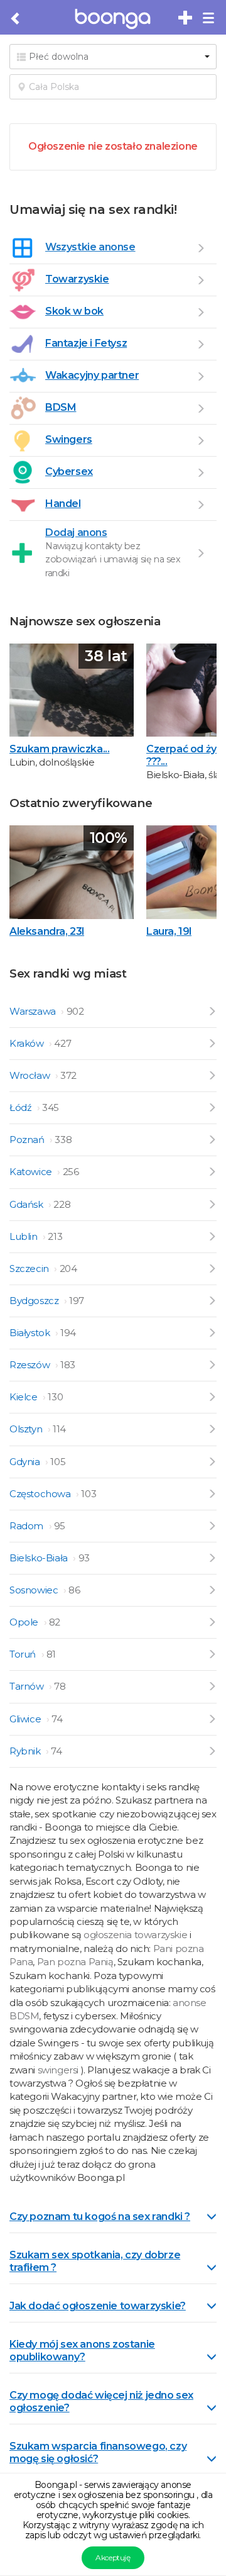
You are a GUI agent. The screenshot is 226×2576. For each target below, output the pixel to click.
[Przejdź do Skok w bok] (201, 312)
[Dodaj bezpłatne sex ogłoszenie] (186, 18)
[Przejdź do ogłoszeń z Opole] (212, 1622)
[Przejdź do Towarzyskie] (201, 280)
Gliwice (26, 1719)
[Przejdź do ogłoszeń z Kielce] (212, 1397)
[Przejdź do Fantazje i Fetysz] (201, 344)
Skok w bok (74, 311)
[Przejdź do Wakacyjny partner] (201, 376)
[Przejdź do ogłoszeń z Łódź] (212, 1107)
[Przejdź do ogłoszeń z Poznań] (212, 1140)
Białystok (31, 1333)
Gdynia (26, 1462)
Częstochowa (41, 1494)
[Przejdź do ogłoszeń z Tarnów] (212, 1686)
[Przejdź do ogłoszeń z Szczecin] (212, 1268)
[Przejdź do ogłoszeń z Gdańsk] (212, 1204)
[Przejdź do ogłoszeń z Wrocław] (212, 1075)
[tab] (113, 2216)
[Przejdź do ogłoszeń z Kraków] (212, 1043)
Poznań (28, 1140)
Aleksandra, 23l (47, 931)
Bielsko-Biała (40, 1558)
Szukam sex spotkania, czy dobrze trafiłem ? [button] (95, 2261)
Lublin (24, 1236)
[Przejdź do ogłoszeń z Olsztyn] (212, 1429)
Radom (28, 1526)
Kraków (28, 1043)
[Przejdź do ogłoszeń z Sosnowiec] (212, 1590)
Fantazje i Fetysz (86, 343)
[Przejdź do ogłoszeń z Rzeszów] (212, 1365)
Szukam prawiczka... (59, 749)
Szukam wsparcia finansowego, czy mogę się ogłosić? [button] (98, 2452)
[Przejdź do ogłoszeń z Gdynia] (212, 1462)
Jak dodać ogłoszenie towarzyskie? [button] (98, 2306)
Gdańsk (27, 1204)
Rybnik (26, 1751)
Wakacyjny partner (92, 375)
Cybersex (69, 471)
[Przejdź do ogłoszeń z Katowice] (212, 1172)
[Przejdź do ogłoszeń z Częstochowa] (212, 1494)
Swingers (69, 439)
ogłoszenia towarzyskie (137, 1935)
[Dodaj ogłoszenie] (201, 553)
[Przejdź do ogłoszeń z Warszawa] (212, 1011)
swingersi (58, 2070)
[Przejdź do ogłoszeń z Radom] (212, 1526)
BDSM (61, 407)
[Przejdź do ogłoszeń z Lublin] (212, 1236)
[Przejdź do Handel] (201, 505)
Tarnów (28, 1686)
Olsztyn (27, 1429)
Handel (63, 504)
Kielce (24, 1397)
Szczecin (30, 1268)
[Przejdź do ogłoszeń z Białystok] (212, 1333)
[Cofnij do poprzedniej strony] (16, 19)
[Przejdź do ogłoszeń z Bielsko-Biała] (212, 1558)
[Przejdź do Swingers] (201, 440)
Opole (25, 1622)
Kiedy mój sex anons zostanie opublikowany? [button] (82, 2350)
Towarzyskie (77, 279)
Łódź (22, 1107)
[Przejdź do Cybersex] (201, 472)
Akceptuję (113, 2557)
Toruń (24, 1654)
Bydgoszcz (35, 1301)
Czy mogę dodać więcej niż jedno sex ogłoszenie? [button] (101, 2401)
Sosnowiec (35, 1590)
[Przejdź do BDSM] (201, 408)
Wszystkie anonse (90, 247)
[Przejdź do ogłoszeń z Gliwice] (212, 1719)
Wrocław (31, 1075)
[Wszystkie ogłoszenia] (201, 248)
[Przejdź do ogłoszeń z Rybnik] (212, 1751)
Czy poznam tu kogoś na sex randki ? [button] (100, 2216)
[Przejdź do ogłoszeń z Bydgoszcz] (212, 1301)
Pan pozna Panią (75, 1962)
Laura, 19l (169, 931)
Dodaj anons (76, 532)
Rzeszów (31, 1365)
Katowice (32, 1172)
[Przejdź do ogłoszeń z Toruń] (212, 1654)
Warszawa (34, 1011)
